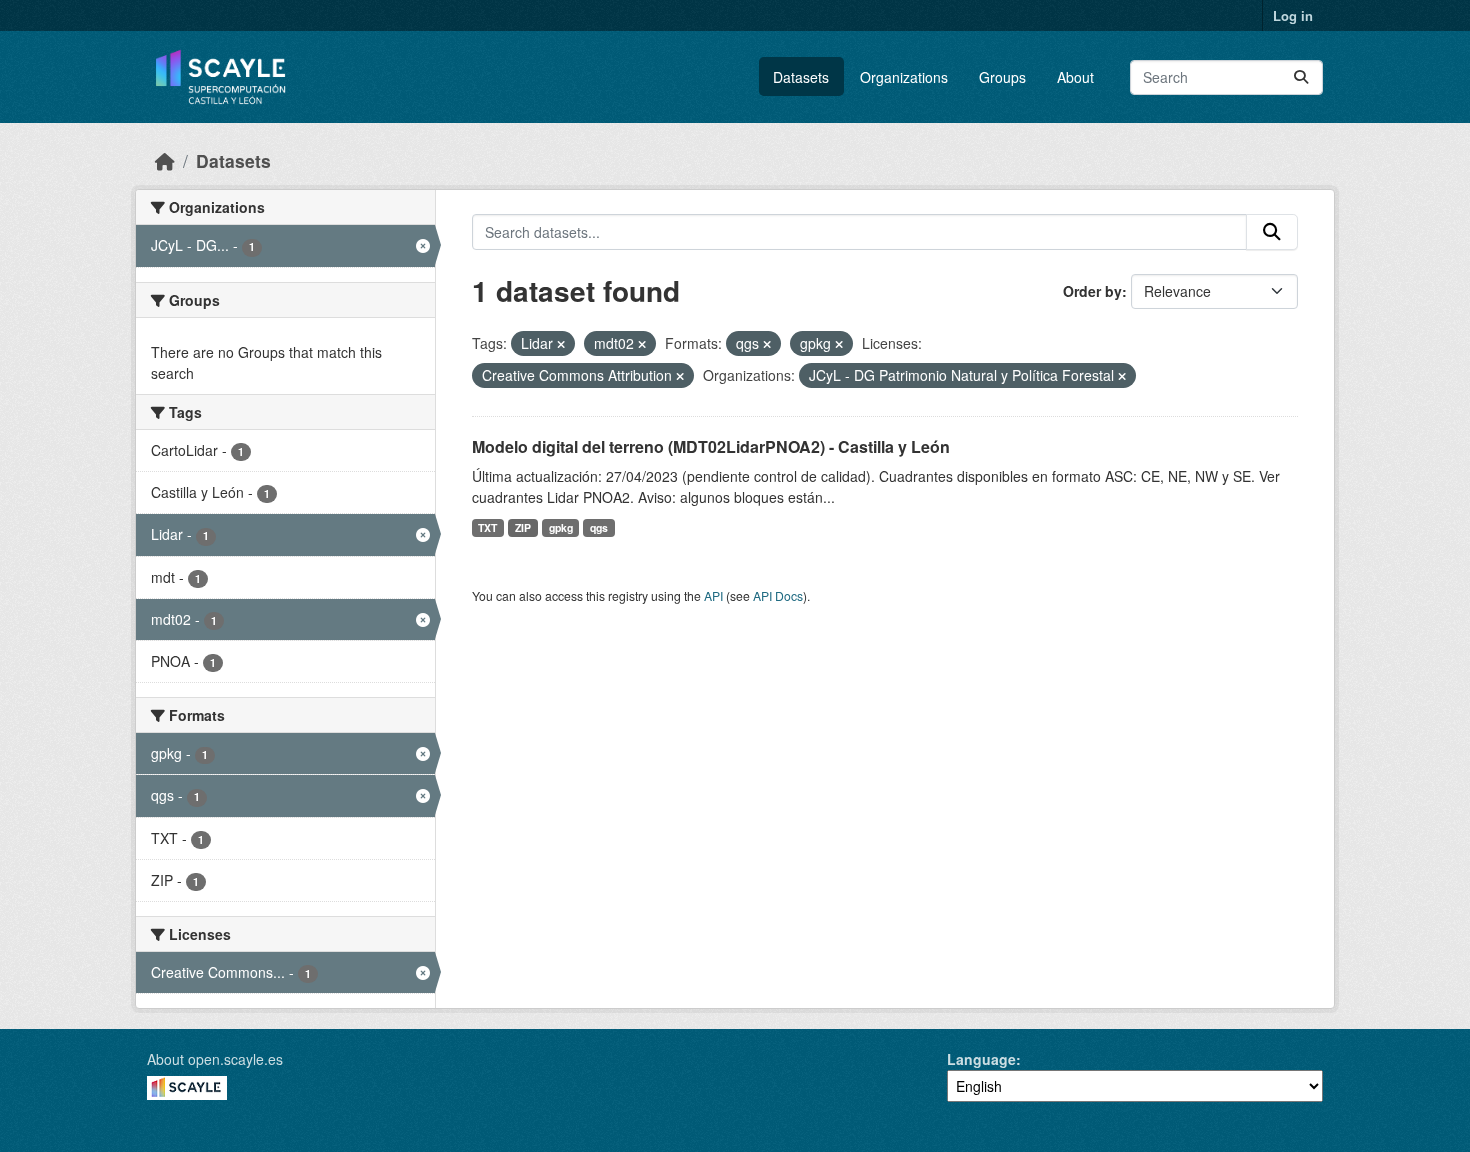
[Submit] (1301, 77)
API (713, 595)
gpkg (561, 527)
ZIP (523, 527)
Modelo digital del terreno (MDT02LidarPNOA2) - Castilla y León (711, 446)
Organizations (904, 77)
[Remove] (561, 344)
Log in (1293, 15)
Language (981, 1059)
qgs (599, 527)
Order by (1092, 291)
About (1075, 77)
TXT (487, 527)
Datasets (801, 77)
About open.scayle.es (215, 1059)
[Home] (165, 160)
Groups (1002, 77)
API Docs (778, 595)
